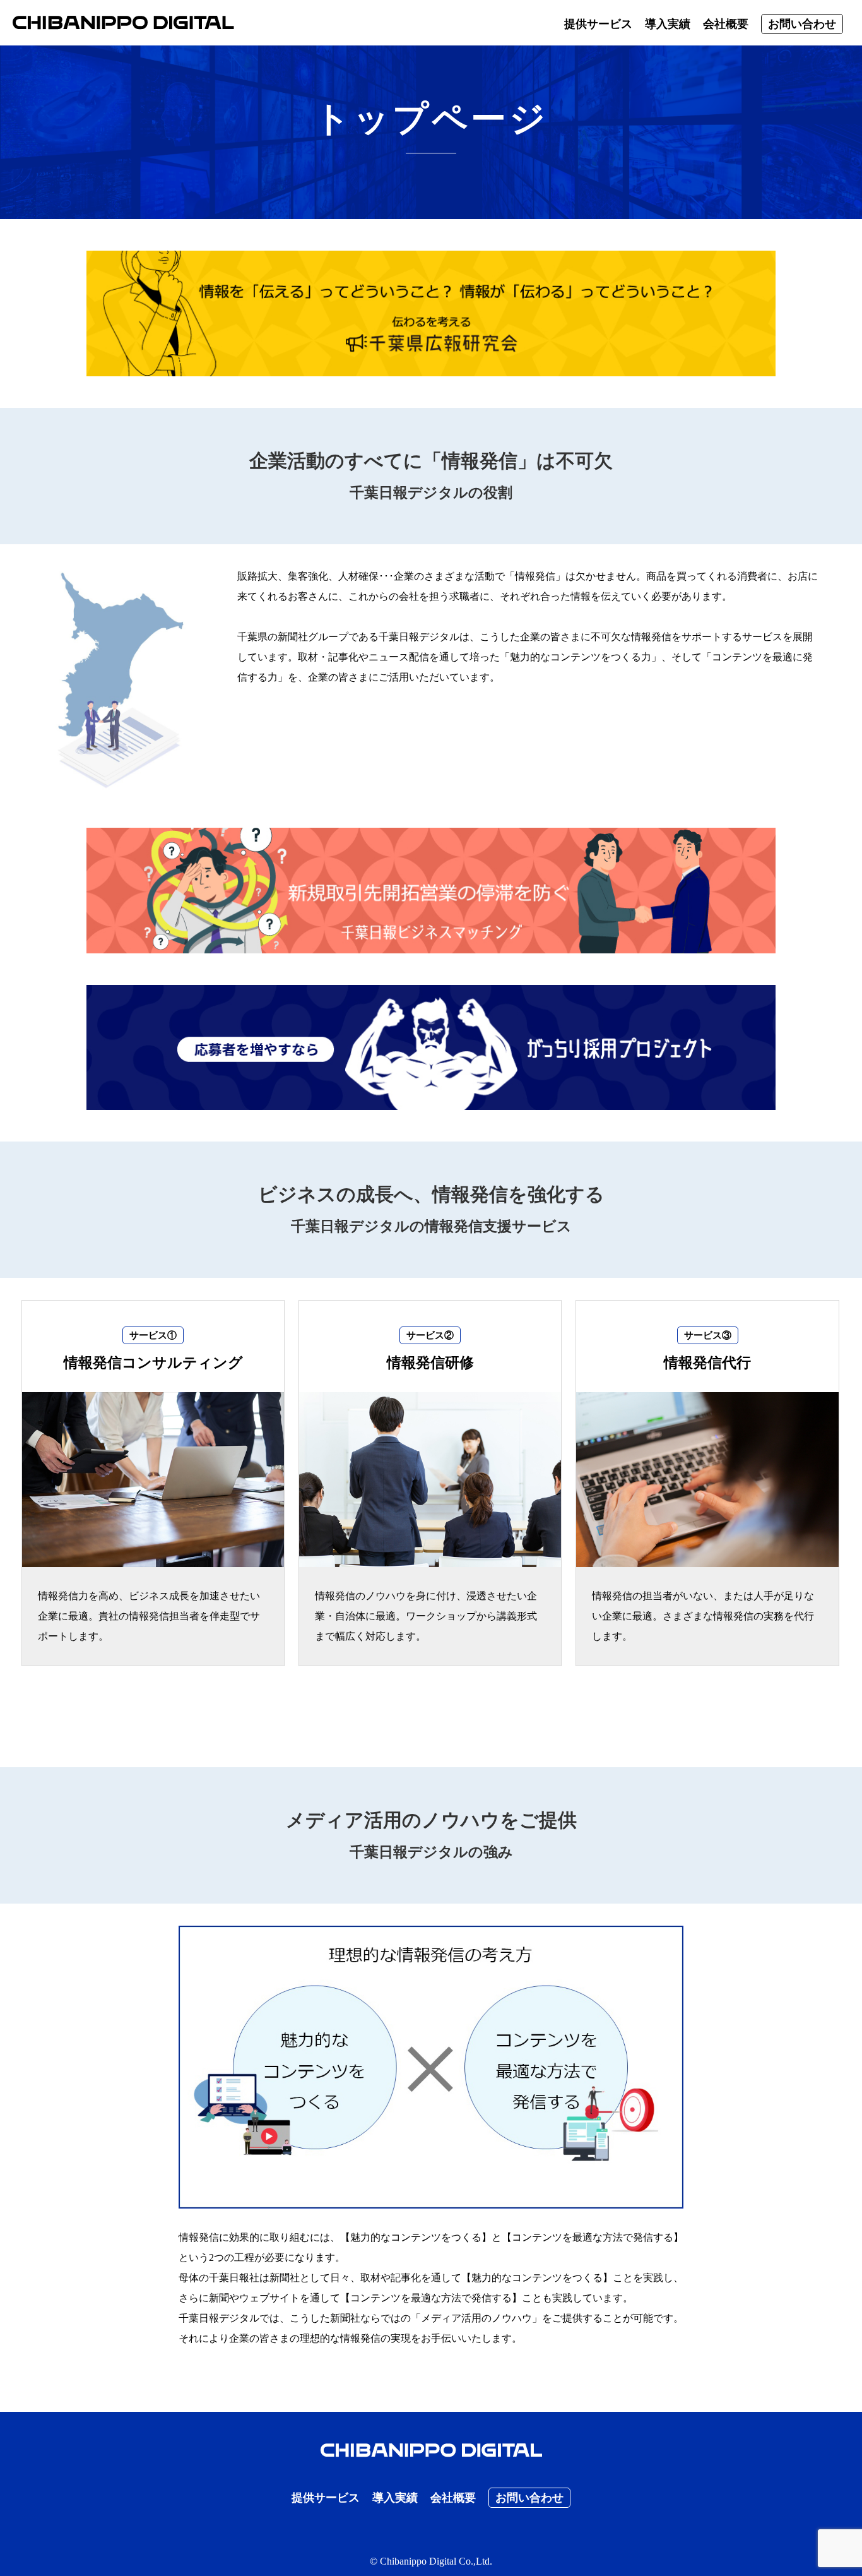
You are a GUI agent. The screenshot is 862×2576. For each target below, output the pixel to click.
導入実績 (668, 24)
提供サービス (598, 24)
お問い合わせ (802, 24)
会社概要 (726, 24)
